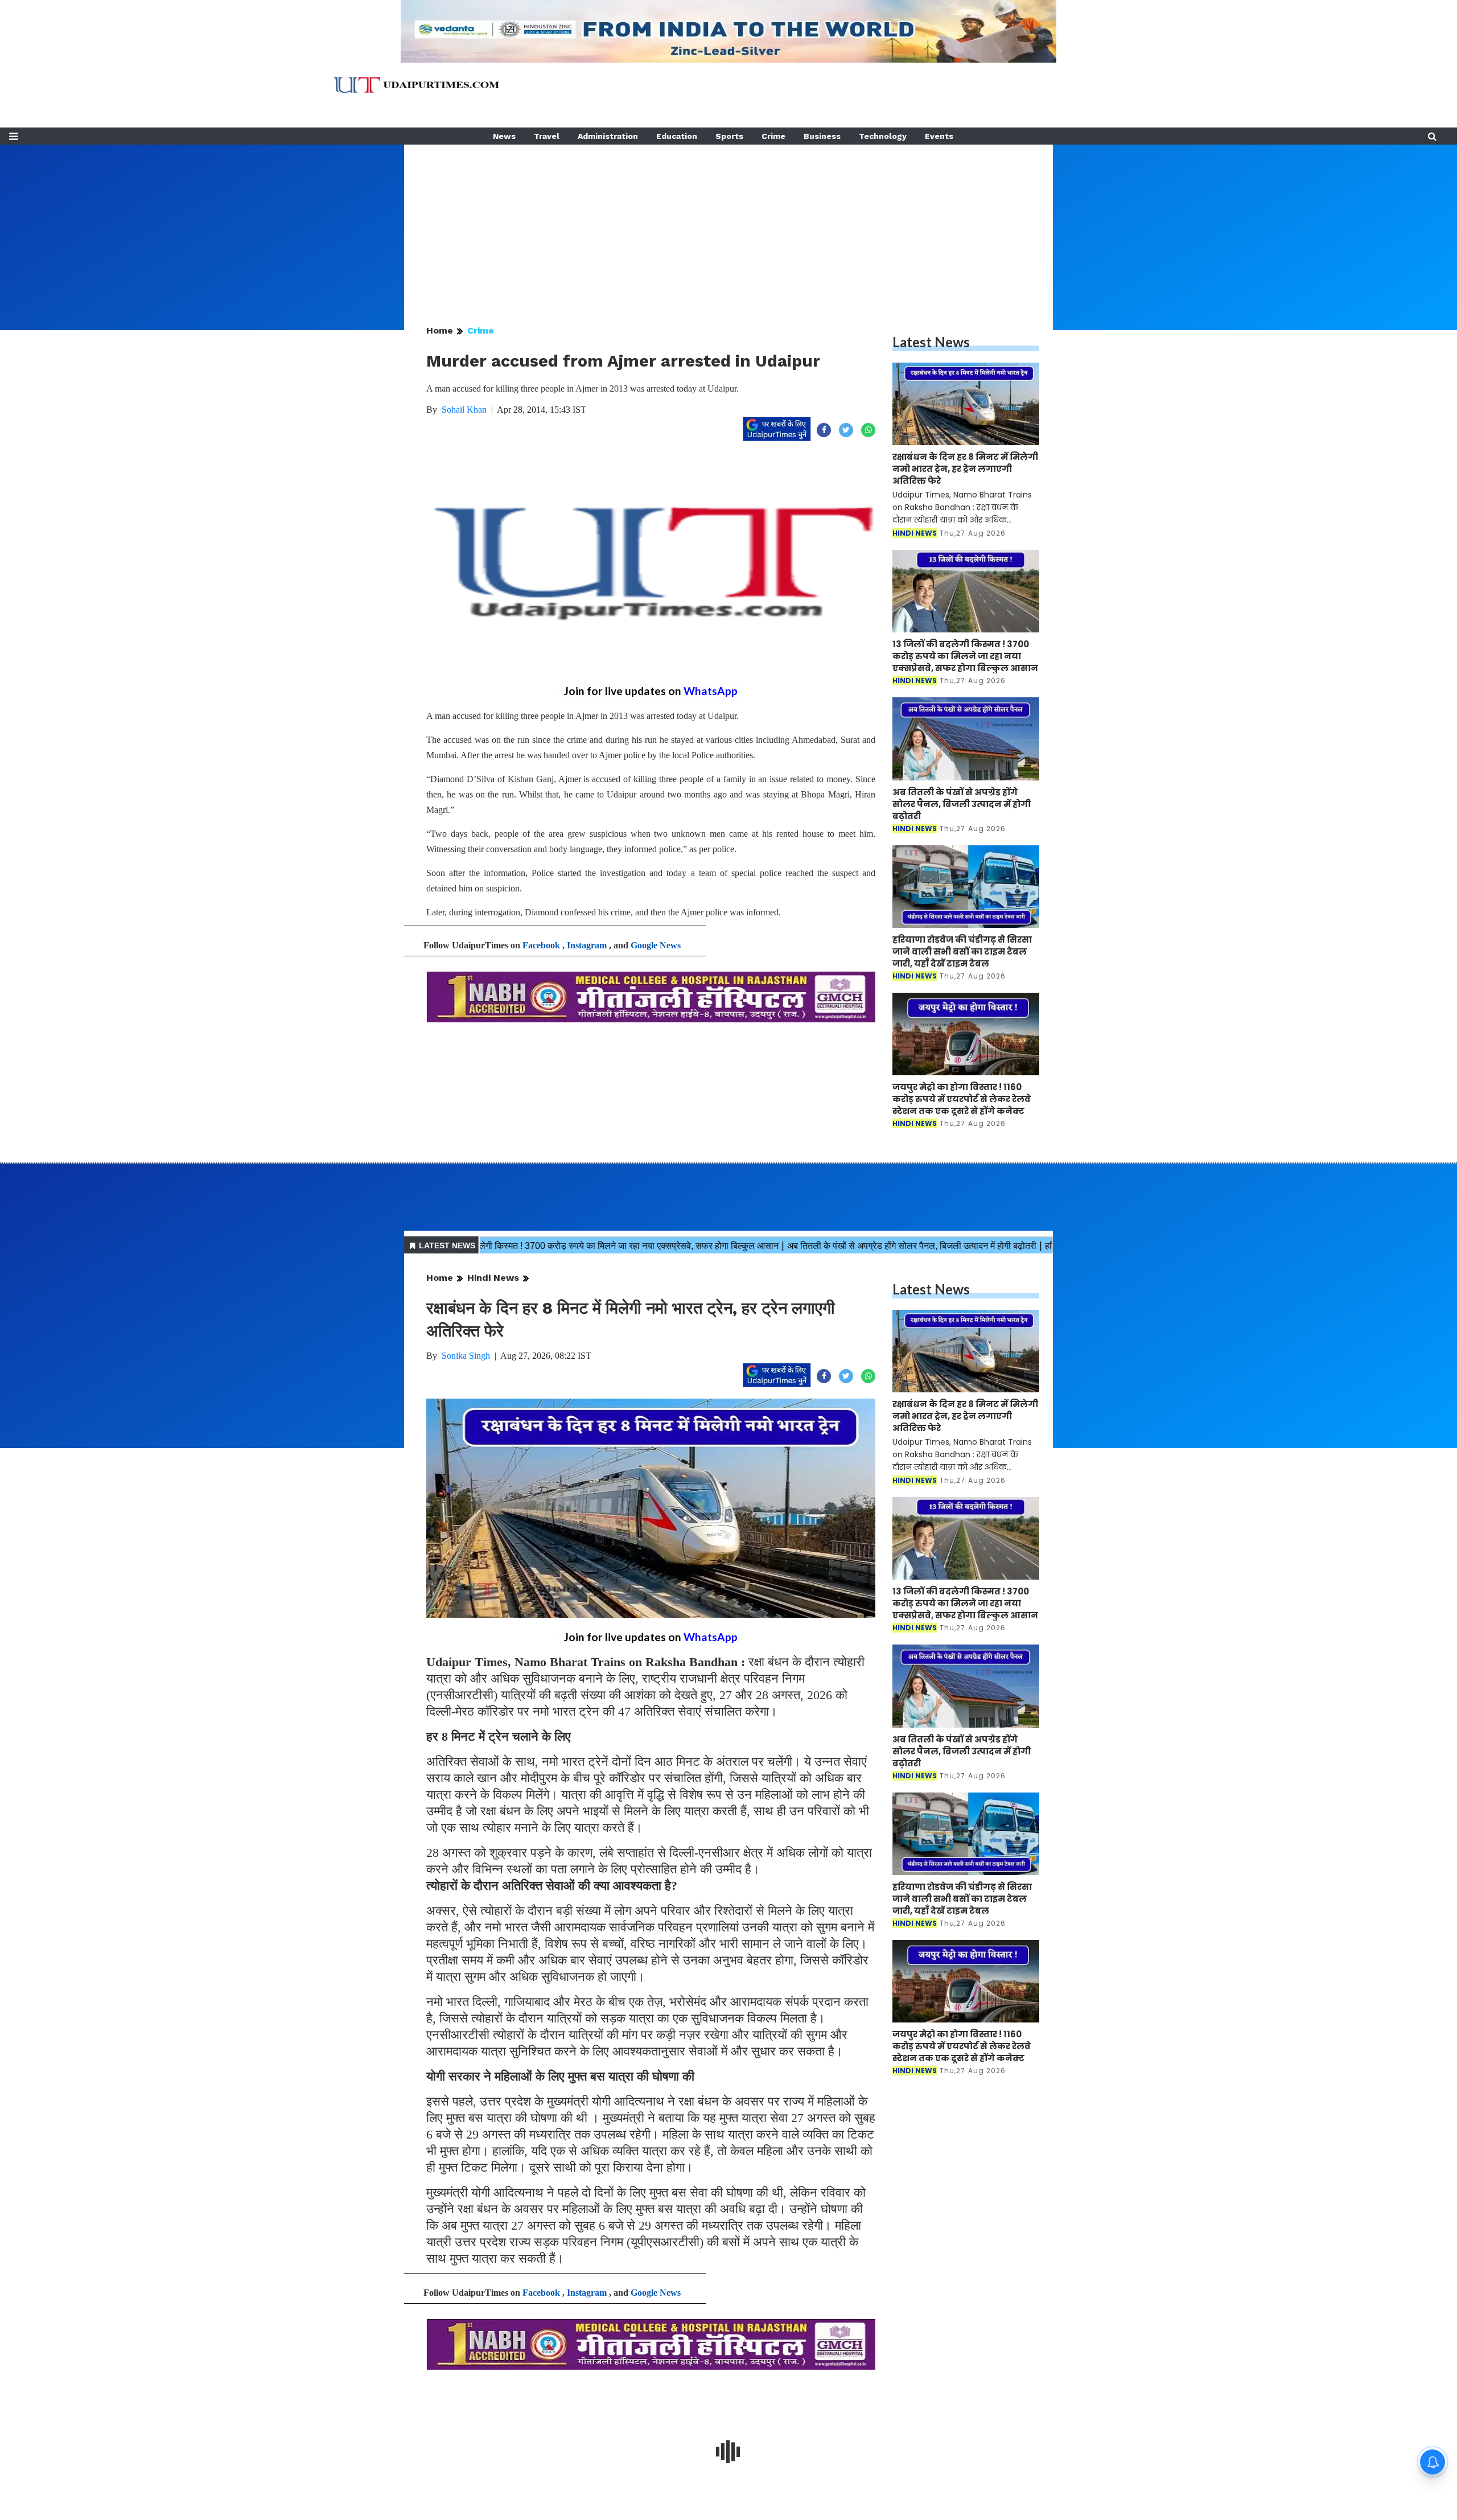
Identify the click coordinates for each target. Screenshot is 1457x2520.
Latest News (931, 342)
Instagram (587, 945)
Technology (883, 136)
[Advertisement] (728, 224)
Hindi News (493, 1278)
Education (677, 136)
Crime (773, 136)
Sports (729, 136)
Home (440, 330)
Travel (547, 136)
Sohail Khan (464, 410)
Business (822, 136)
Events (939, 136)
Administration (608, 136)
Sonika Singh (466, 1356)
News (504, 136)
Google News (656, 945)
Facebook (541, 945)
